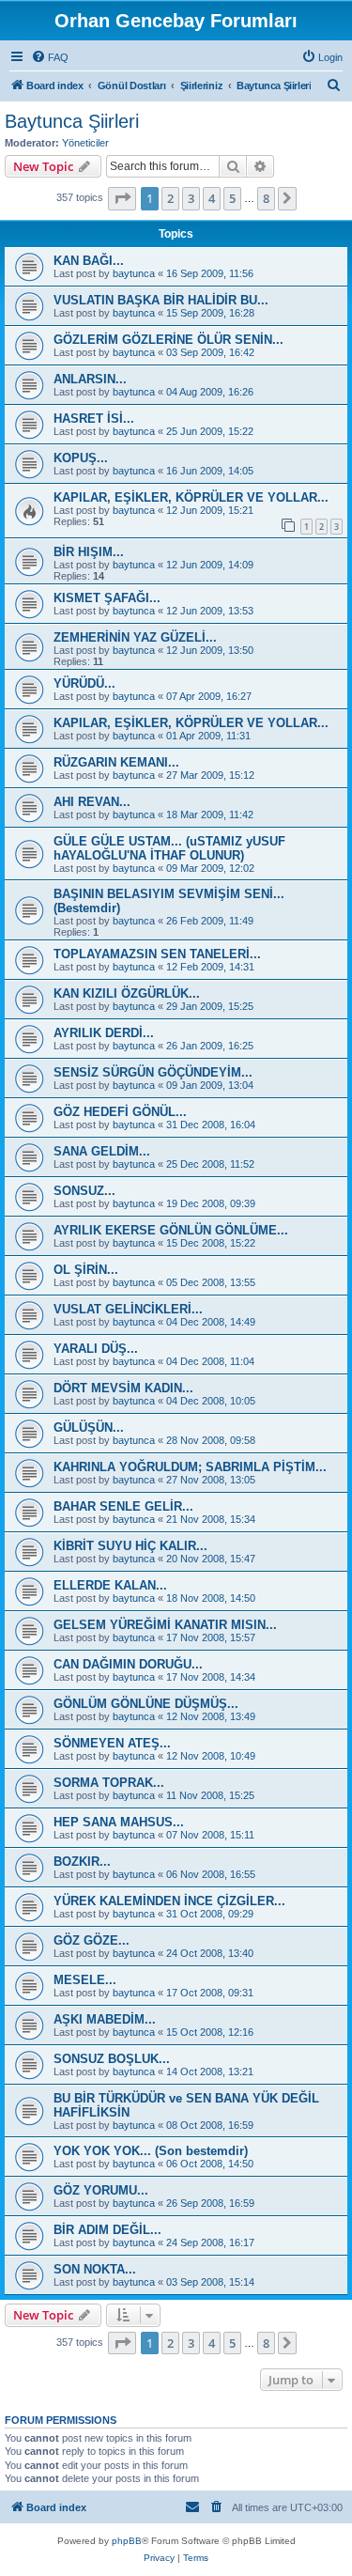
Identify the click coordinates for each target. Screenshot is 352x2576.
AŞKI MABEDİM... (105, 2019)
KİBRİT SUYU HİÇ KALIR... (130, 1546)
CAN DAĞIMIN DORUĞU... (128, 1664)
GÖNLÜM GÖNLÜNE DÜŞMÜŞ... (146, 1704)
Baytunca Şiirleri (72, 121)
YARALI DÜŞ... (96, 1349)
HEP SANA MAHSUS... (119, 1822)
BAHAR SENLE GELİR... (123, 1506)
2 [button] (170, 198)
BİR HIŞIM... (89, 552)
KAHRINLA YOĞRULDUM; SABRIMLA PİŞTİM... (190, 1467)
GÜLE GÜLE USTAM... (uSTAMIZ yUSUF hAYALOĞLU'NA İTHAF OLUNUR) (169, 848)
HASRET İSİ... (94, 419)
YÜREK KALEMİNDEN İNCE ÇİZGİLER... (169, 1901)
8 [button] (266, 198)
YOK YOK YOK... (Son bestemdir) (151, 2151)
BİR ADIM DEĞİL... (107, 2230)
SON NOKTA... (95, 2269)
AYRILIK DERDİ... (104, 1033)
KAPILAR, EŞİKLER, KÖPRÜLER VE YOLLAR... (191, 497)
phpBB (127, 2541)
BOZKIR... (82, 1862)
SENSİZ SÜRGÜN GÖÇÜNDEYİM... (153, 1072)
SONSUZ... (84, 1191)
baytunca (134, 273)
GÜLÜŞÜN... (89, 1428)
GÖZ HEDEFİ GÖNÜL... (120, 1112)
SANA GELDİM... (102, 1151)
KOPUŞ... (81, 458)
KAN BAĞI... (89, 261)
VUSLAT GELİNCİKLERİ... (128, 1309)
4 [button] (212, 198)
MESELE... (85, 1980)
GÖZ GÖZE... (92, 1940)
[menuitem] (50, 57)
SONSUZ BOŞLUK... (112, 2059)
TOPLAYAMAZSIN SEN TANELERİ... (157, 954)
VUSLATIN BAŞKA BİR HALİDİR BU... (161, 300)
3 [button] (191, 198)
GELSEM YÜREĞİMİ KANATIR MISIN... (165, 1625)
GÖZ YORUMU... (101, 2190)
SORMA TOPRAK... (109, 1783)
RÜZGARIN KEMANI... (116, 762)
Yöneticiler (85, 143)
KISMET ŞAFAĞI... (107, 598)
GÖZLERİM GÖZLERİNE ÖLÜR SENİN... (168, 340)
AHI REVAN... (92, 802)
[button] (122, 198)
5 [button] (232, 198)
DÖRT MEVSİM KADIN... (123, 1388)
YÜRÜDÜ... (84, 683)
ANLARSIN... (90, 379)
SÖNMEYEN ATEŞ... (112, 1743)
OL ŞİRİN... (86, 1270)
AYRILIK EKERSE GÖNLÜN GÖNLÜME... (171, 1230)
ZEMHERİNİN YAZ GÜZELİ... (135, 637)
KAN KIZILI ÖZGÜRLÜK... (127, 993)
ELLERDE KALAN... (110, 1585)
